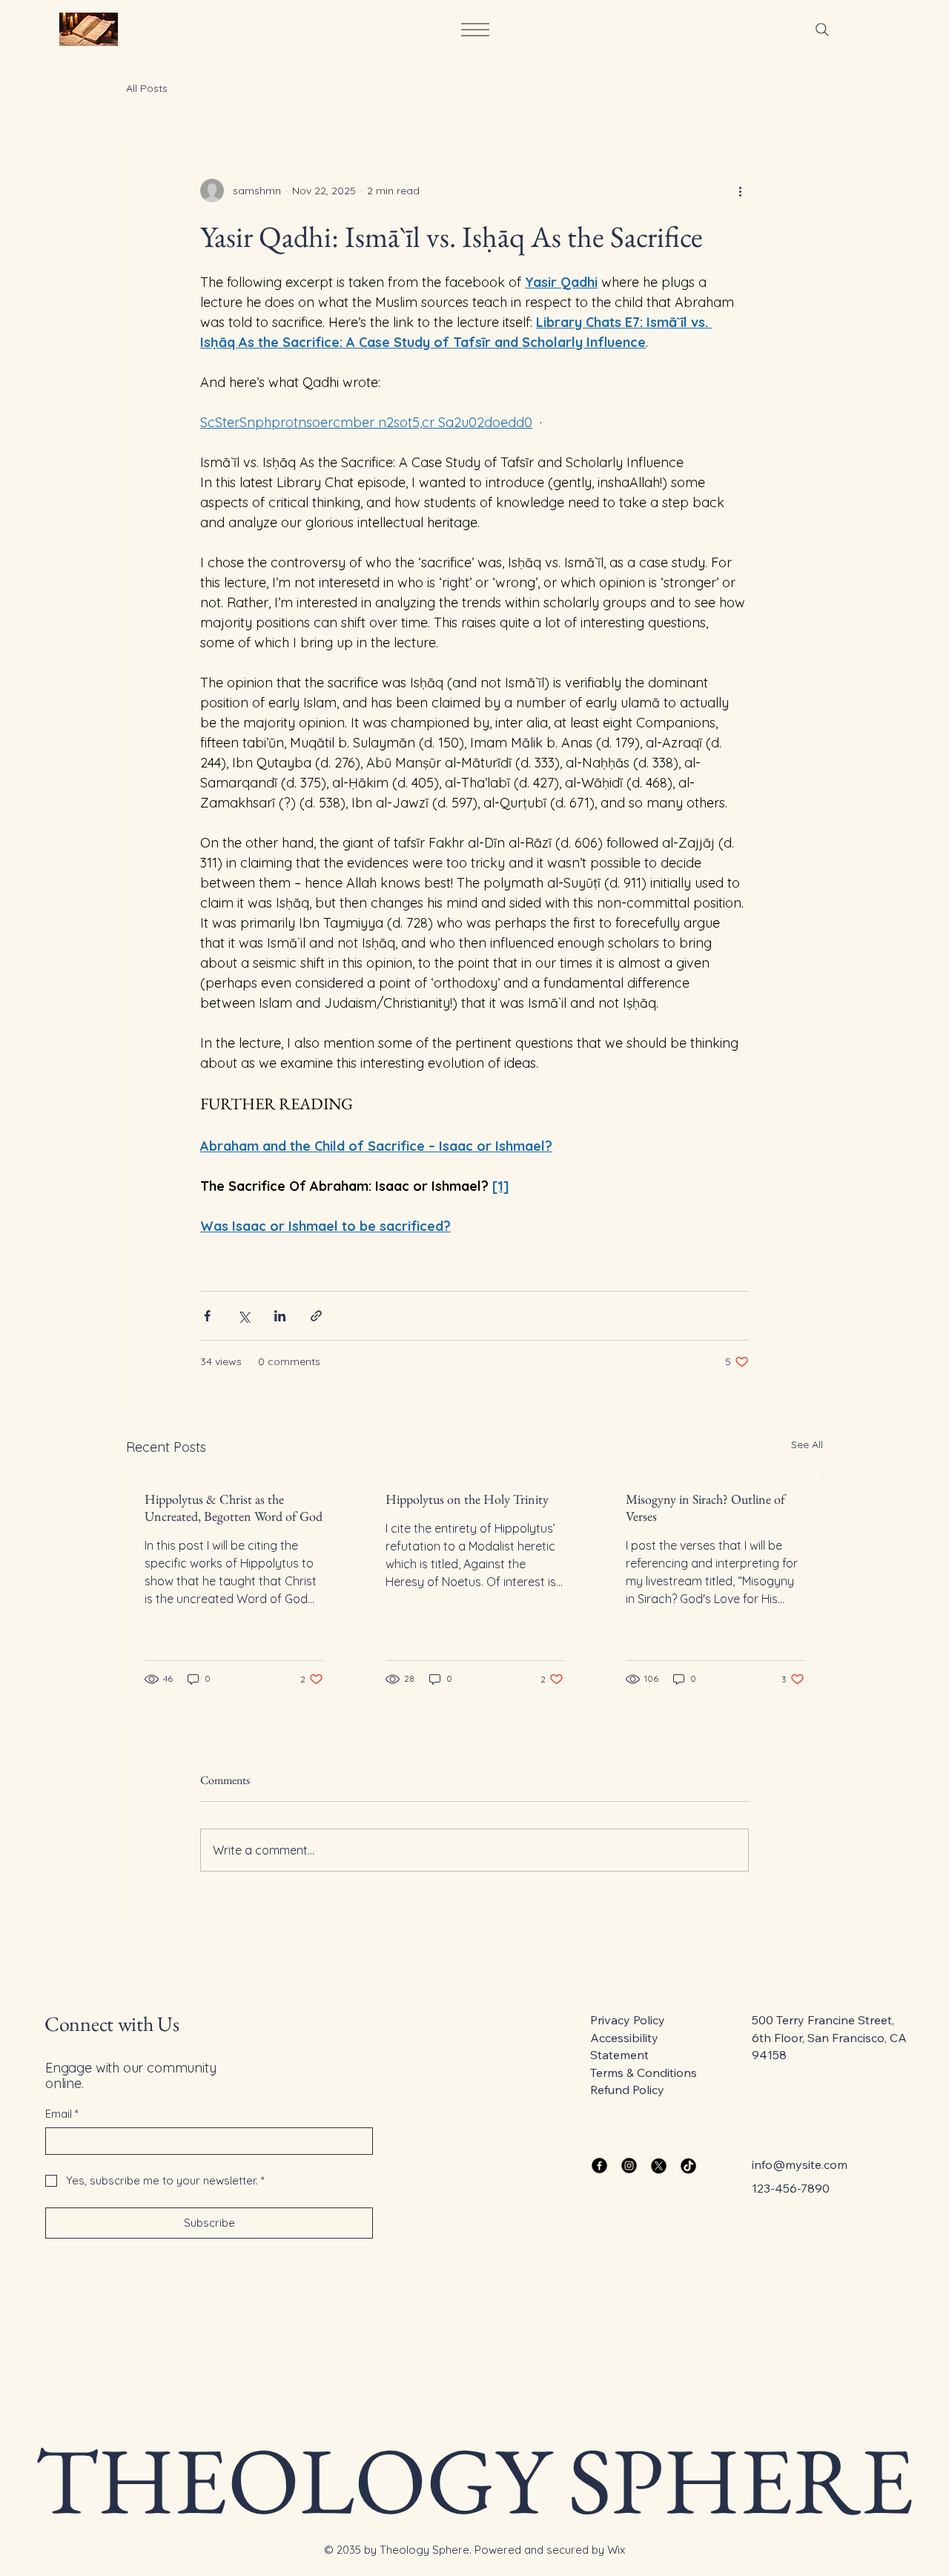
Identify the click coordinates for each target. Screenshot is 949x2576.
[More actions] (740, 191)
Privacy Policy (628, 2020)
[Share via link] (316, 1316)
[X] (659, 2166)
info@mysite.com (800, 2164)
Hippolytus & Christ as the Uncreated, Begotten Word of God (234, 1507)
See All (807, 1444)
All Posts (147, 88)
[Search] (822, 30)
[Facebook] (599, 2166)
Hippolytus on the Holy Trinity (467, 1499)
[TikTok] (688, 2166)
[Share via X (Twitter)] (244, 1316)
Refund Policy (627, 2090)
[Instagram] (629, 2166)
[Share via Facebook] (207, 1316)
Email (62, 2114)
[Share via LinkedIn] (280, 1316)
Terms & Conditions (644, 2073)
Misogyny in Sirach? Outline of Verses (705, 1507)
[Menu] (474, 30)
